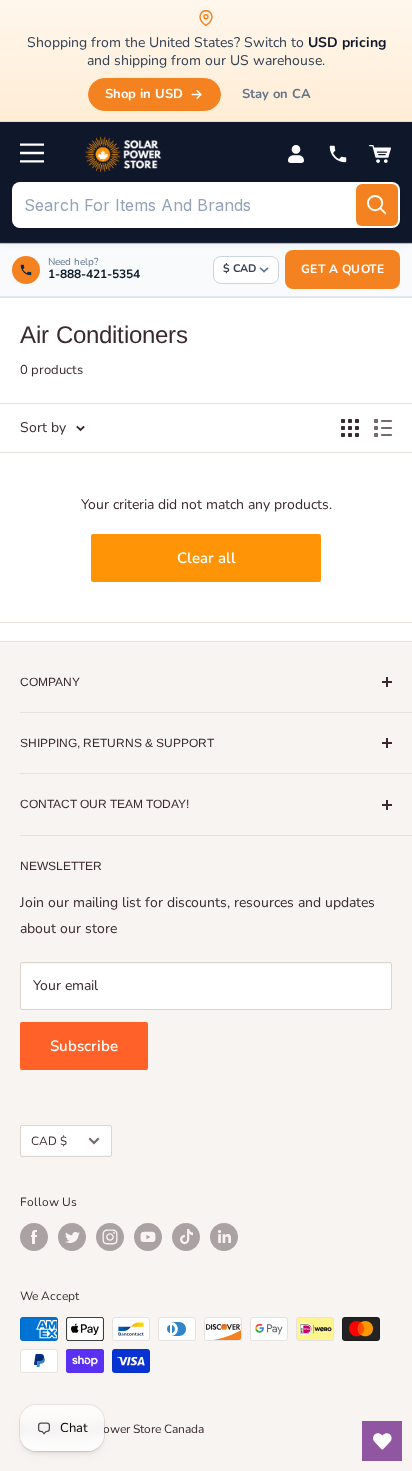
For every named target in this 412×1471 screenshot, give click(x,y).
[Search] (377, 205)
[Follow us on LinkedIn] (224, 1237)
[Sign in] (296, 154)
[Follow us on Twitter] (72, 1237)
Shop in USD (144, 94)
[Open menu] (32, 153)
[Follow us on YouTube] (148, 1237)
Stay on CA (276, 94)
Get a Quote (342, 269)
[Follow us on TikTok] (186, 1237)
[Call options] (338, 154)
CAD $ (49, 1141)
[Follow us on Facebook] (34, 1237)
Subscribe (84, 1046)
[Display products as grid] (350, 428)
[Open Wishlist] (382, 1441)
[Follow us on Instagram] (110, 1237)
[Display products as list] (383, 428)
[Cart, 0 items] (380, 154)
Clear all (206, 558)
